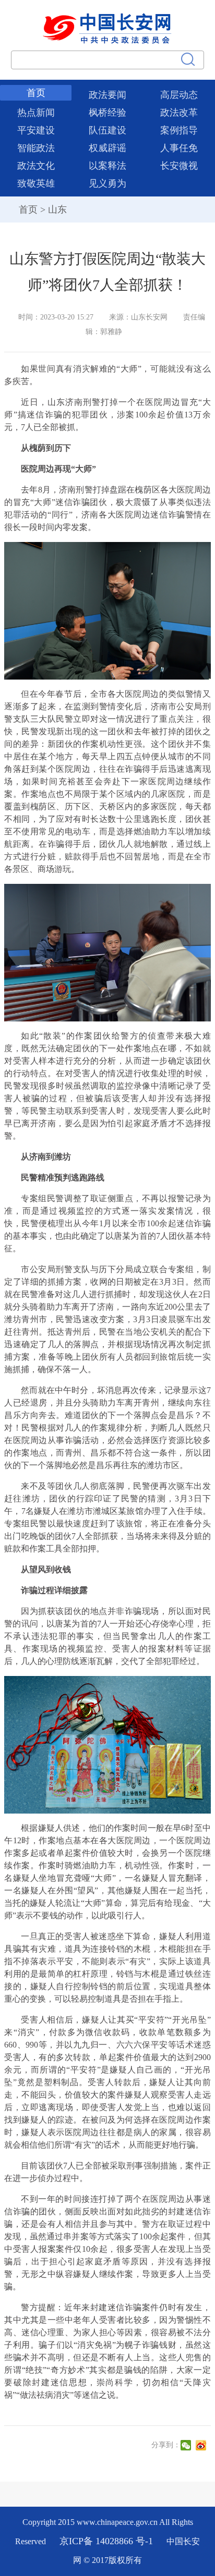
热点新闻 (36, 113)
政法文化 (36, 166)
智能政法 (36, 148)
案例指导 (179, 130)
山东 (57, 209)
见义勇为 (107, 183)
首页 (36, 93)
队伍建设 (107, 130)
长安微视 (179, 166)
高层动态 (179, 95)
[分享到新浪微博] (202, 2445)
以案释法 (107, 166)
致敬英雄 (36, 183)
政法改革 (179, 113)
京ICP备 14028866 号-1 (107, 2541)
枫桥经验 (107, 113)
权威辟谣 (107, 148)
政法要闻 (107, 95)
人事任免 (179, 148)
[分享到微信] (187, 2445)
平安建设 (36, 130)
